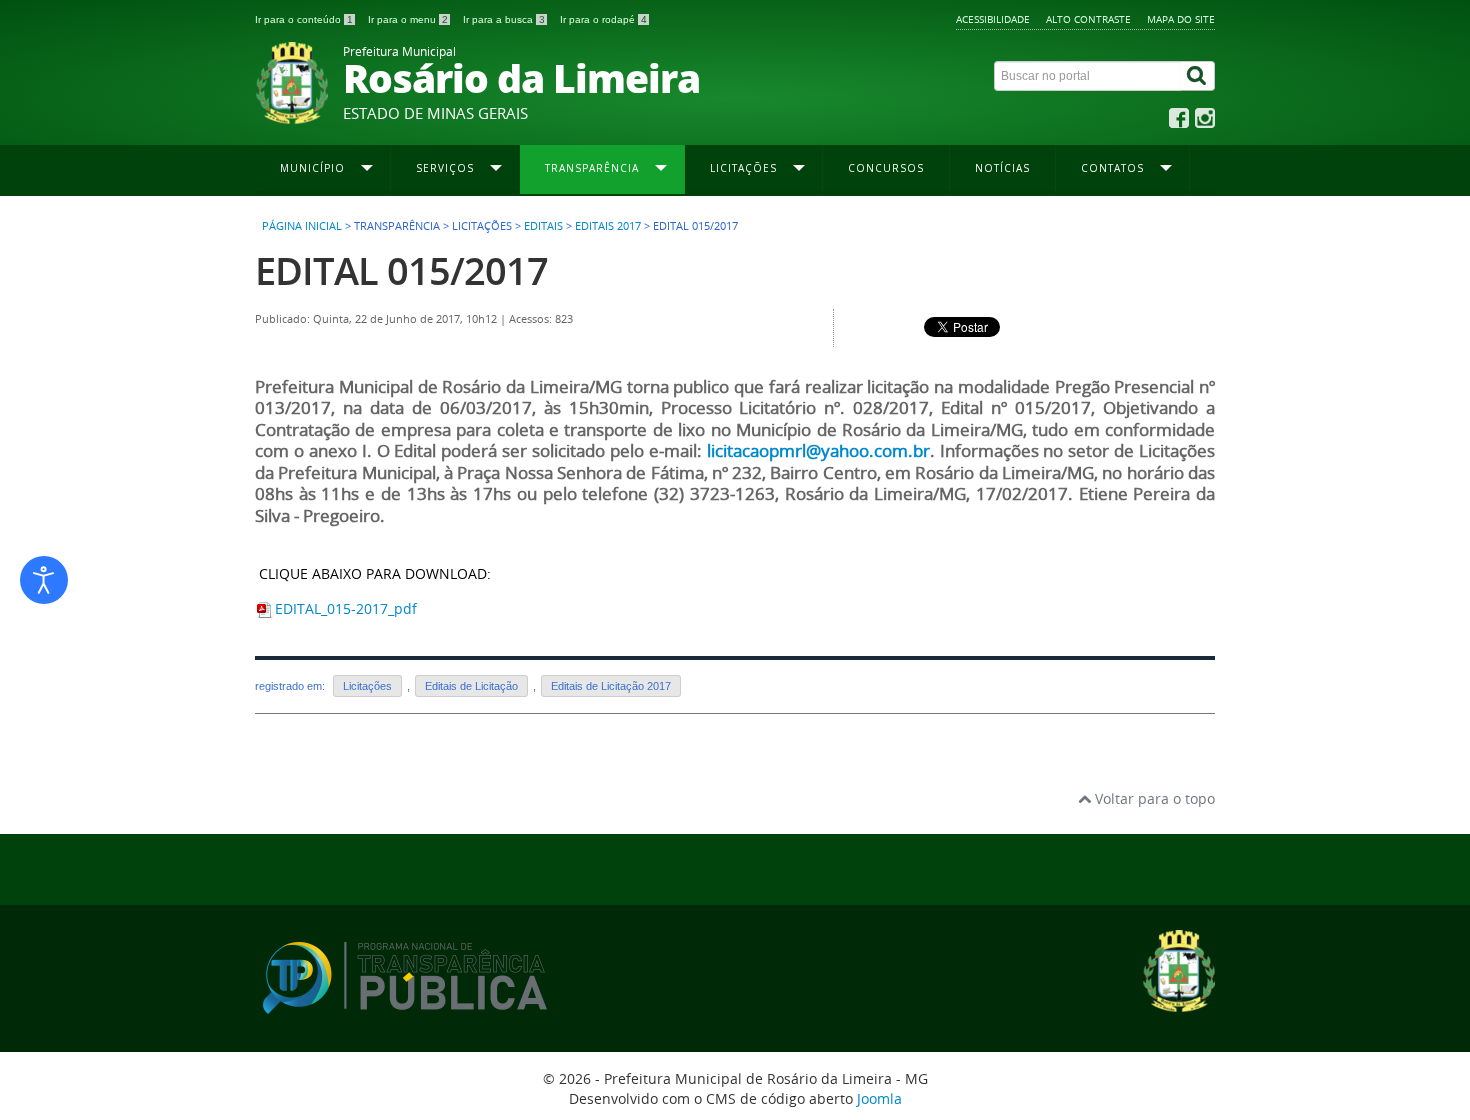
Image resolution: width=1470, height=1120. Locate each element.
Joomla (879, 1098)
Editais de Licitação (471, 686)
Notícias (1002, 168)
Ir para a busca (504, 19)
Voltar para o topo (1153, 798)
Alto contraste (1088, 19)
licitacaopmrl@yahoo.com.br (818, 451)
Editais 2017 (608, 226)
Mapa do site (1181, 19)
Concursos (886, 168)
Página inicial (302, 226)
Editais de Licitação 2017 (611, 686)
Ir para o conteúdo (304, 19)
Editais (543, 226)
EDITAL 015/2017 (401, 270)
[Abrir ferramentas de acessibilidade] (44, 580)
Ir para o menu (408, 19)
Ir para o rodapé (603, 19)
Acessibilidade (993, 19)
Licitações (367, 686)
